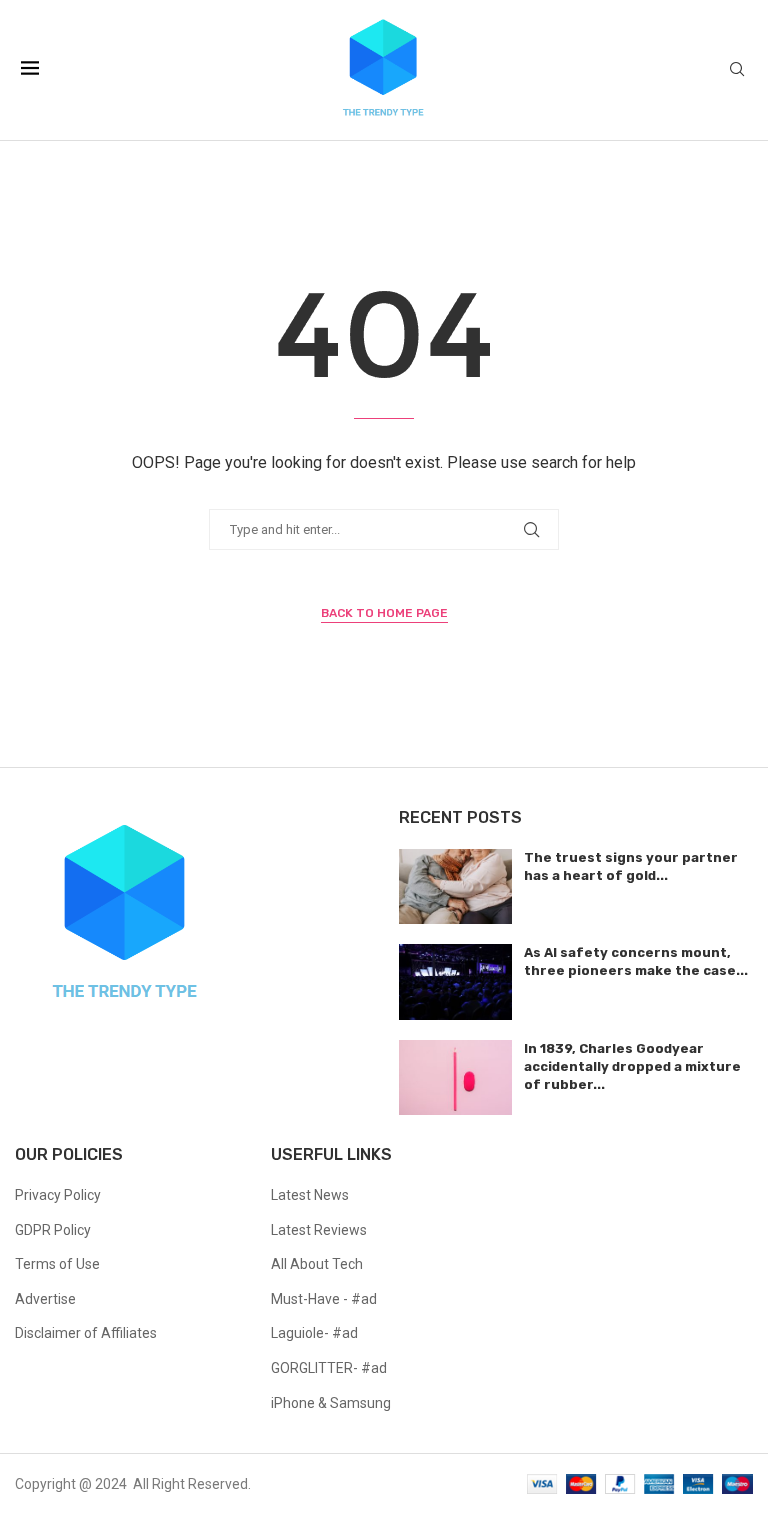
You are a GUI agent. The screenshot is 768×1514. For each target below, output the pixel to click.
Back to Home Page (384, 613)
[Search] (737, 70)
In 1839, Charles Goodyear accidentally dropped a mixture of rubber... (632, 1066)
